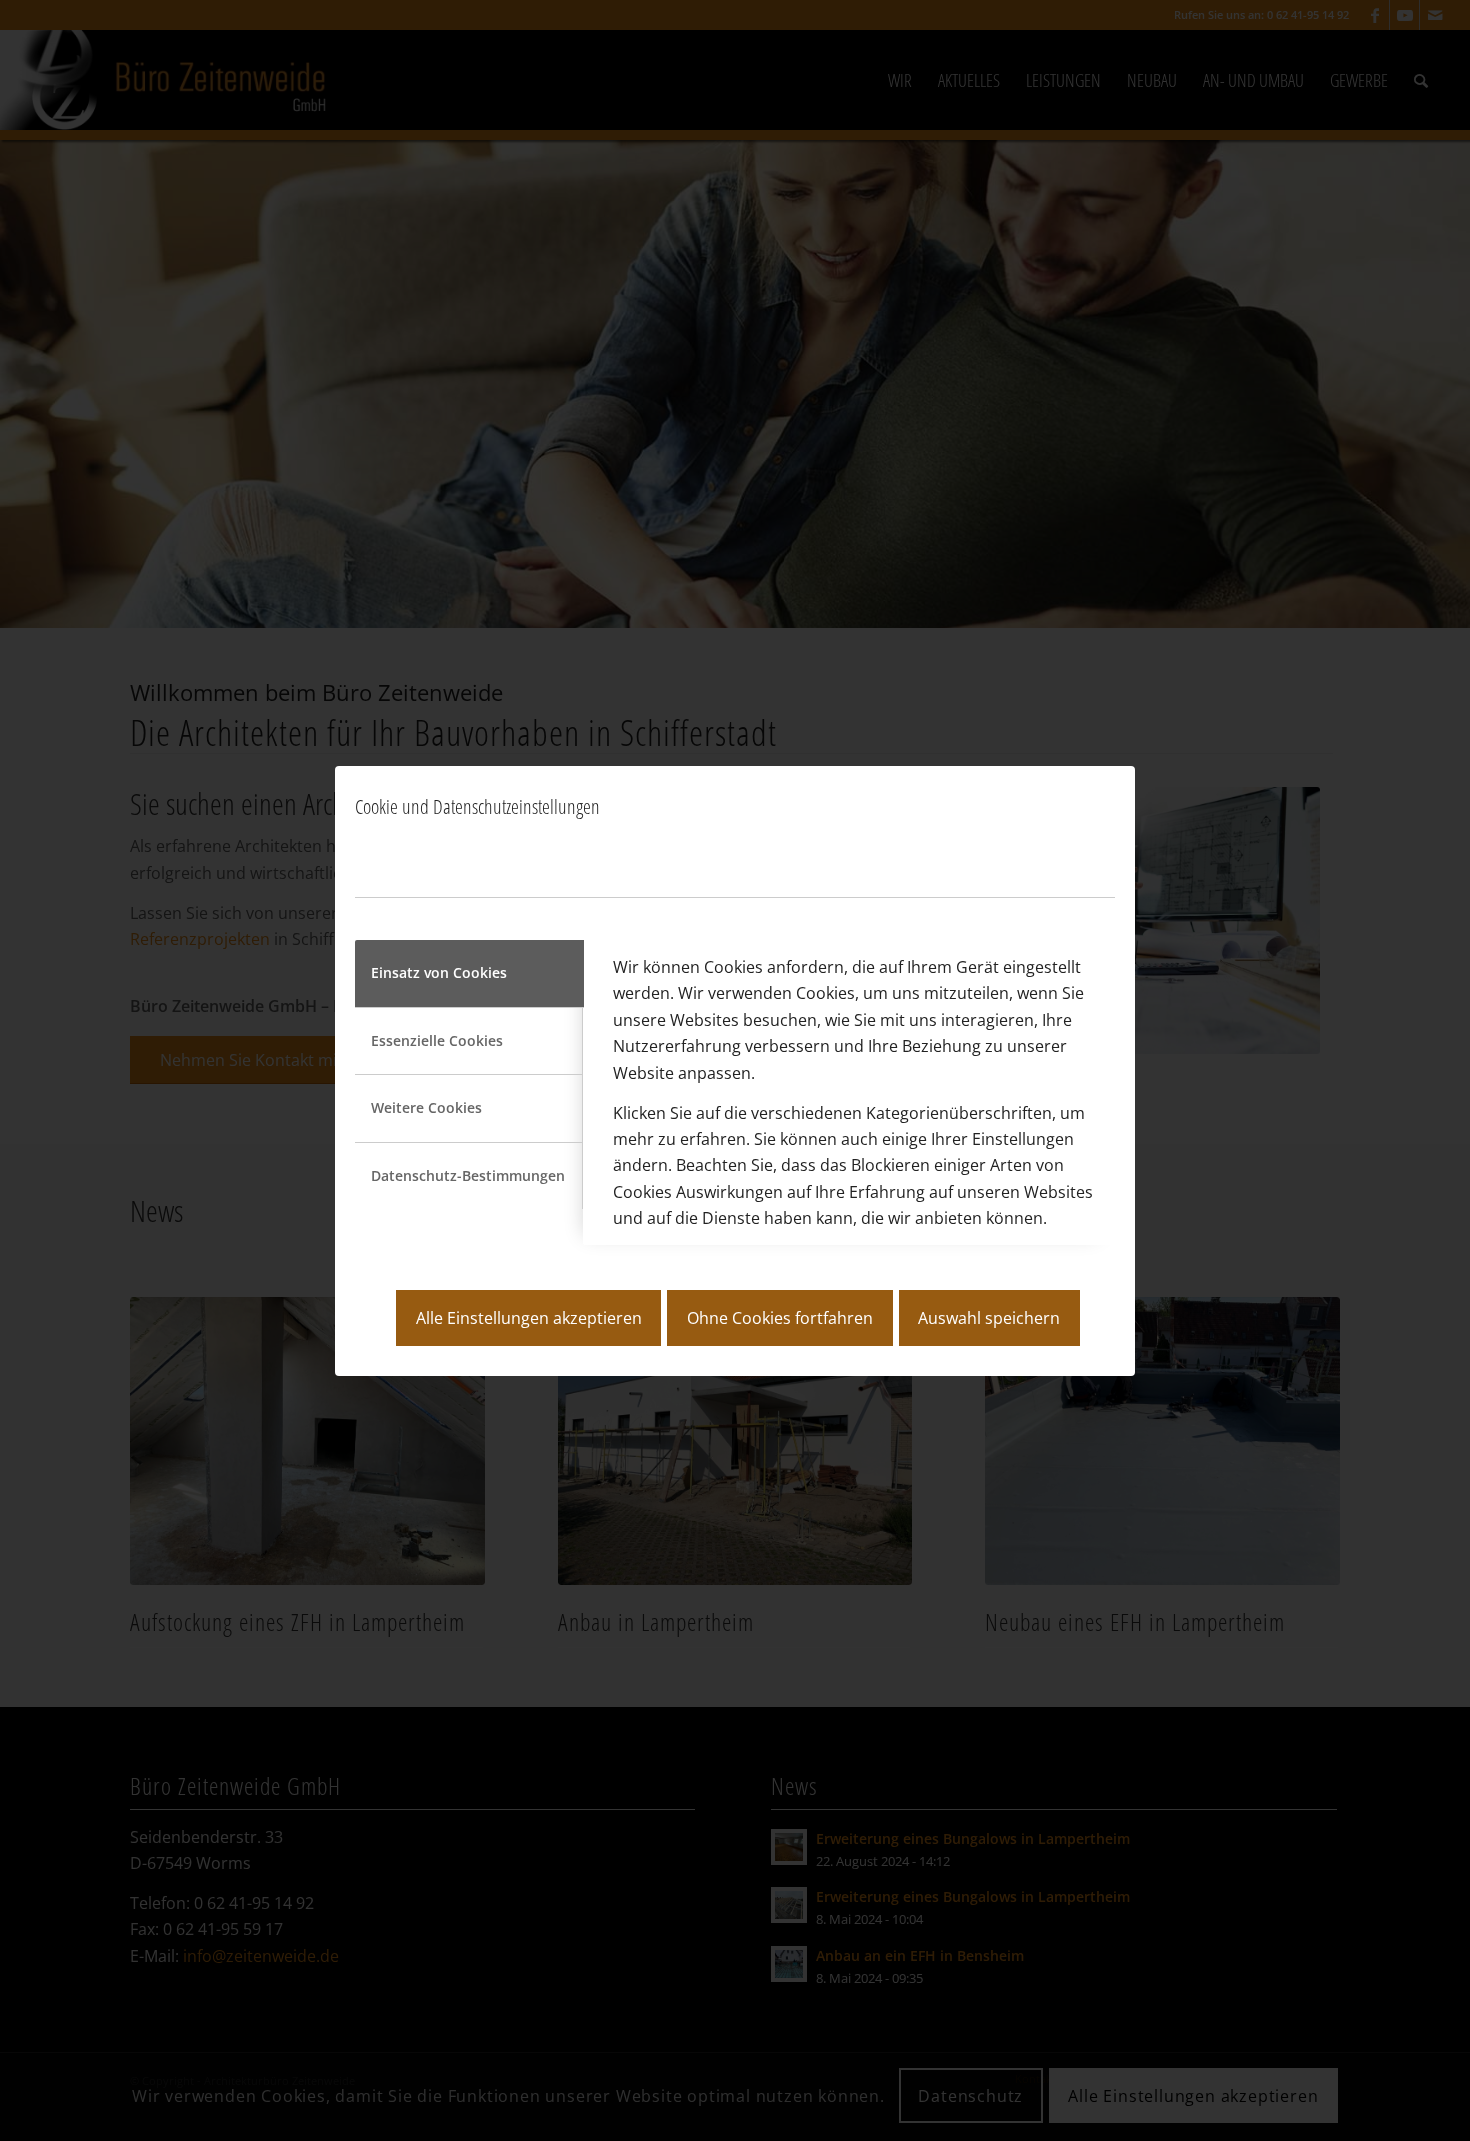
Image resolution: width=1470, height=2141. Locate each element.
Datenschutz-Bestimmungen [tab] (468, 1175)
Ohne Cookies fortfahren (780, 1318)
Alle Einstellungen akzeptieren (529, 1318)
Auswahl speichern (989, 1318)
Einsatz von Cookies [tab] (439, 972)
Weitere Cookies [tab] (426, 1107)
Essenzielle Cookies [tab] (437, 1040)
